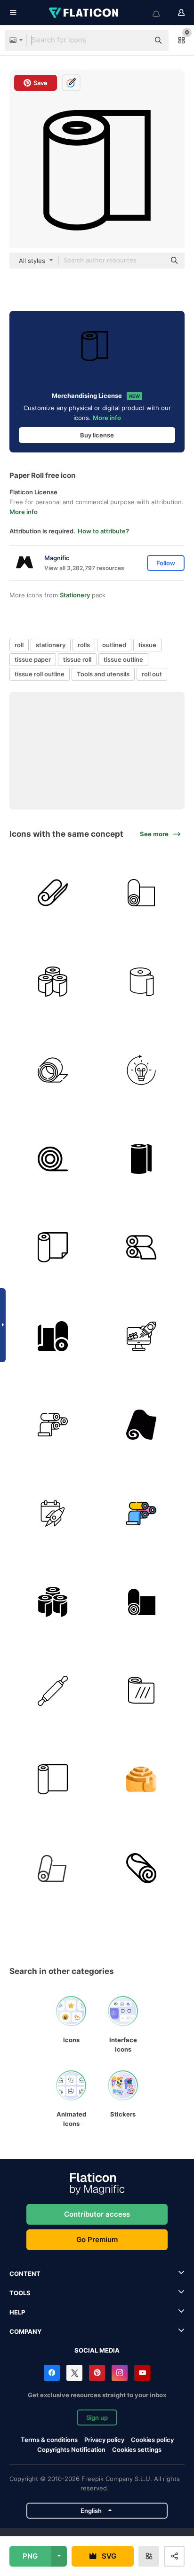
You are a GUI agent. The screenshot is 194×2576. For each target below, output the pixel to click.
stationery (51, 645)
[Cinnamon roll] (142, 1780)
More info (107, 418)
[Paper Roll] (53, 893)
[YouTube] (142, 2373)
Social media (97, 2350)
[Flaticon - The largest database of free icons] (84, 13)
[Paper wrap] (53, 1780)
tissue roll (77, 659)
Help (17, 2312)
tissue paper (33, 659)
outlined (114, 645)
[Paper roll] (142, 1159)
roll (19, 645)
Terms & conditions (49, 2440)
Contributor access (97, 2214)
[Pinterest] (97, 2373)
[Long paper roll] (142, 1425)
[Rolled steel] (53, 1070)
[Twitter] (74, 2373)
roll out (152, 674)
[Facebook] (52, 2373)
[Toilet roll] (53, 982)
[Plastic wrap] (142, 1691)
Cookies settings (137, 2450)
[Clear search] (137, 40)
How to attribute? (103, 531)
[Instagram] (120, 2373)
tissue (147, 645)
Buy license (97, 435)
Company (25, 2331)
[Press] (142, 1248)
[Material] (53, 1868)
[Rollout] (142, 1336)
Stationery (75, 595)
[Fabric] (142, 893)
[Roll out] (142, 1070)
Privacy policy (104, 2440)
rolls (84, 645)
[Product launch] (53, 1514)
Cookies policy (152, 2440)
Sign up (97, 2417)
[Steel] (53, 1159)
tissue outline (123, 659)
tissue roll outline (40, 674)
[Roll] (142, 1868)
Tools (20, 2293)
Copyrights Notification (71, 2449)
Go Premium (97, 2239)
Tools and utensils (103, 674)
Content (25, 2274)
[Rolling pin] (53, 1691)
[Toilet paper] (142, 982)
